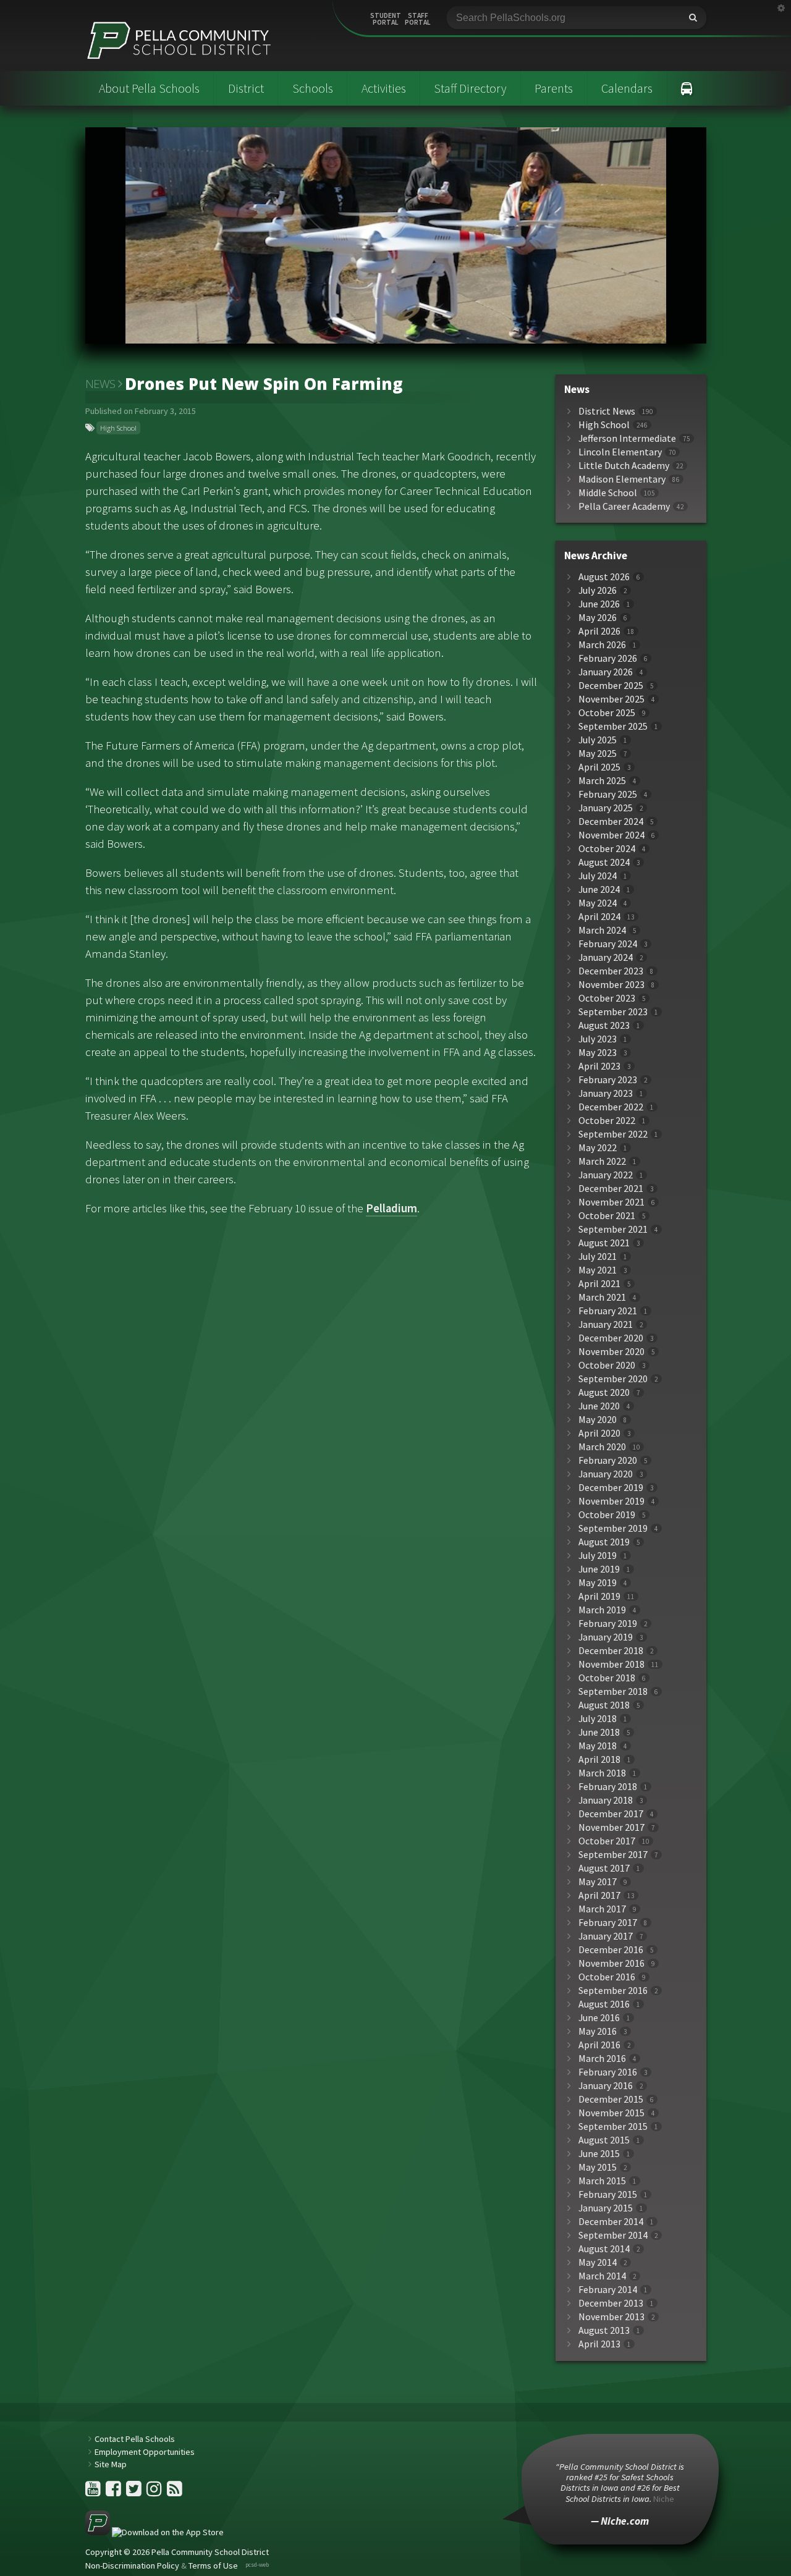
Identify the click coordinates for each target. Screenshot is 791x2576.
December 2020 (611, 1338)
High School (118, 428)
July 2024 (598, 876)
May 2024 (598, 903)
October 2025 (607, 713)
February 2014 (608, 2290)
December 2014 (611, 2222)
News (100, 384)
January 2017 (606, 1936)
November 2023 (611, 985)
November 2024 (611, 835)
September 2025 (613, 726)
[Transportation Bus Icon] (687, 88)
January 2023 (606, 1093)
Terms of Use (213, 2565)
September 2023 (613, 1012)
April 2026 (599, 631)
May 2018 (598, 1746)
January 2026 (606, 672)
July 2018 (598, 1719)
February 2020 (608, 1460)
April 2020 (599, 1433)
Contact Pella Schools (135, 2439)
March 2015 (602, 2181)
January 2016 (606, 2086)
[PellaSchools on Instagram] (155, 2492)
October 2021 (607, 1216)
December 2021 (611, 1189)
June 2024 (599, 889)
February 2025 (608, 794)
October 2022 (607, 1121)
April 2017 (599, 1895)
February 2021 (608, 1311)
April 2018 (599, 1759)
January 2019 (606, 1637)
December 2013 (611, 2303)
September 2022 (613, 1134)
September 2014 (613, 2235)
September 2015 (613, 2126)
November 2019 (611, 1501)
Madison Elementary (622, 479)
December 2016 (611, 1950)
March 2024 (602, 930)
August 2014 (604, 2249)
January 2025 (606, 808)
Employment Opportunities (145, 2452)
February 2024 (608, 944)
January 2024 (606, 957)
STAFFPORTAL (418, 19)
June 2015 (599, 2154)
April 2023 (599, 1066)
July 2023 (598, 1039)
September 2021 (613, 1229)
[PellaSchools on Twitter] (135, 2492)
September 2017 (613, 1855)
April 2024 (599, 917)
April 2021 (599, 1284)
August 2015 (604, 2140)
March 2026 (602, 645)
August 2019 (604, 1542)
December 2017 (611, 1814)
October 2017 (607, 1841)
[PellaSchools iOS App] (154, 2532)
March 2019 (602, 1610)
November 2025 (611, 699)
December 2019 (611, 1488)
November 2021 (611, 1202)
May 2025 (598, 754)
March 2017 (602, 1909)
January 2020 (606, 1474)
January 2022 (606, 1175)
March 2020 (602, 1447)
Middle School (608, 493)
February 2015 (608, 2194)
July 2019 (598, 1556)
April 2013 (599, 2344)
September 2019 (613, 1528)
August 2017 (604, 1868)
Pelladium (391, 1208)
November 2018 (611, 1664)
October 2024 (607, 849)
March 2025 (602, 781)
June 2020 (599, 1406)
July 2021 (598, 1256)
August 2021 (604, 1243)
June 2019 (599, 1569)
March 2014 (602, 2276)
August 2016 (604, 2004)
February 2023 (608, 1080)
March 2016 (602, 2059)
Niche (664, 2499)
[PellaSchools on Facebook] (114, 2492)
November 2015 (611, 2113)
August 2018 (604, 1705)
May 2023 (598, 1053)
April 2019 (599, 1596)
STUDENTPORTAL (386, 19)
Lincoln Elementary (620, 452)
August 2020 (604, 1392)
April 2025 (599, 767)
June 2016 (599, 2018)
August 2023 (604, 1025)
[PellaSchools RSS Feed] (175, 2492)
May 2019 (598, 1583)
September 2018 (613, 1691)
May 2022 (598, 1148)
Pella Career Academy (624, 506)
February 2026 (608, 658)
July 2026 (598, 590)
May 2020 (598, 1420)
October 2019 (607, 1515)
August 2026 (604, 577)
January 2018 (606, 1800)
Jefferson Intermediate (627, 438)
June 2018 (599, 1732)
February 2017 (608, 1923)
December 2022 (611, 1107)
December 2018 (611, 1651)
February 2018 (608, 1787)
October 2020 (607, 1365)
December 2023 (611, 971)
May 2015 (598, 2167)
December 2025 (611, 686)
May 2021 (598, 1270)
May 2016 (598, 2031)
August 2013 (604, 2330)
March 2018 (602, 1773)
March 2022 (602, 1161)
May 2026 (598, 618)
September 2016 (613, 1991)
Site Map (111, 2464)
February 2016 (608, 2072)
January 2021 (606, 1324)
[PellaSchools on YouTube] (94, 2492)
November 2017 (611, 1827)
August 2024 (604, 862)
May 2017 (598, 1882)
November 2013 (611, 2317)
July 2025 (598, 740)
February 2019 (608, 1624)
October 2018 (607, 1678)
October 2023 (607, 998)
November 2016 (611, 1963)
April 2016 (599, 2045)
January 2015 (606, 2208)
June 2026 (599, 604)
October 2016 (607, 1977)
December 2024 (611, 821)
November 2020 (611, 1352)
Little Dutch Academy (624, 466)
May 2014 (598, 2262)
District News (607, 411)
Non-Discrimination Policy (132, 2565)
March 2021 (602, 1297)
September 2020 (613, 1379)
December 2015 (611, 2099)
